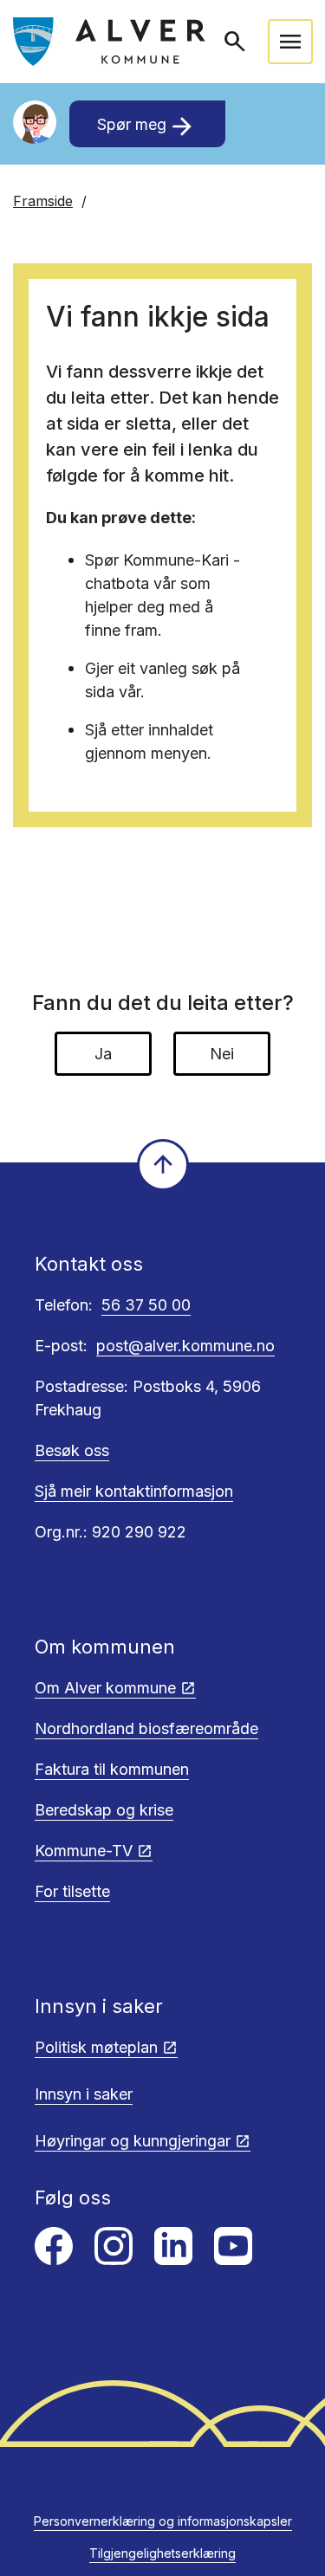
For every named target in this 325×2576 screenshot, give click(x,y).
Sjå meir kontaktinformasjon (134, 1491)
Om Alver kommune (105, 1688)
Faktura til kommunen (112, 1769)
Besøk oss (72, 1450)
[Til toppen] (163, 1165)
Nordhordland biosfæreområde (146, 1728)
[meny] (290, 42)
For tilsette (72, 1891)
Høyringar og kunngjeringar (133, 2141)
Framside (43, 201)
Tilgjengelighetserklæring (162, 2553)
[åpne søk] (237, 42)
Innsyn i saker (84, 2094)
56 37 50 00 (146, 1305)
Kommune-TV (84, 1851)
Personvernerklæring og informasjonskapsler (163, 2521)
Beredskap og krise (104, 1810)
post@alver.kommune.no (185, 1346)
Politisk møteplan (96, 2047)
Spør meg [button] (147, 126)
